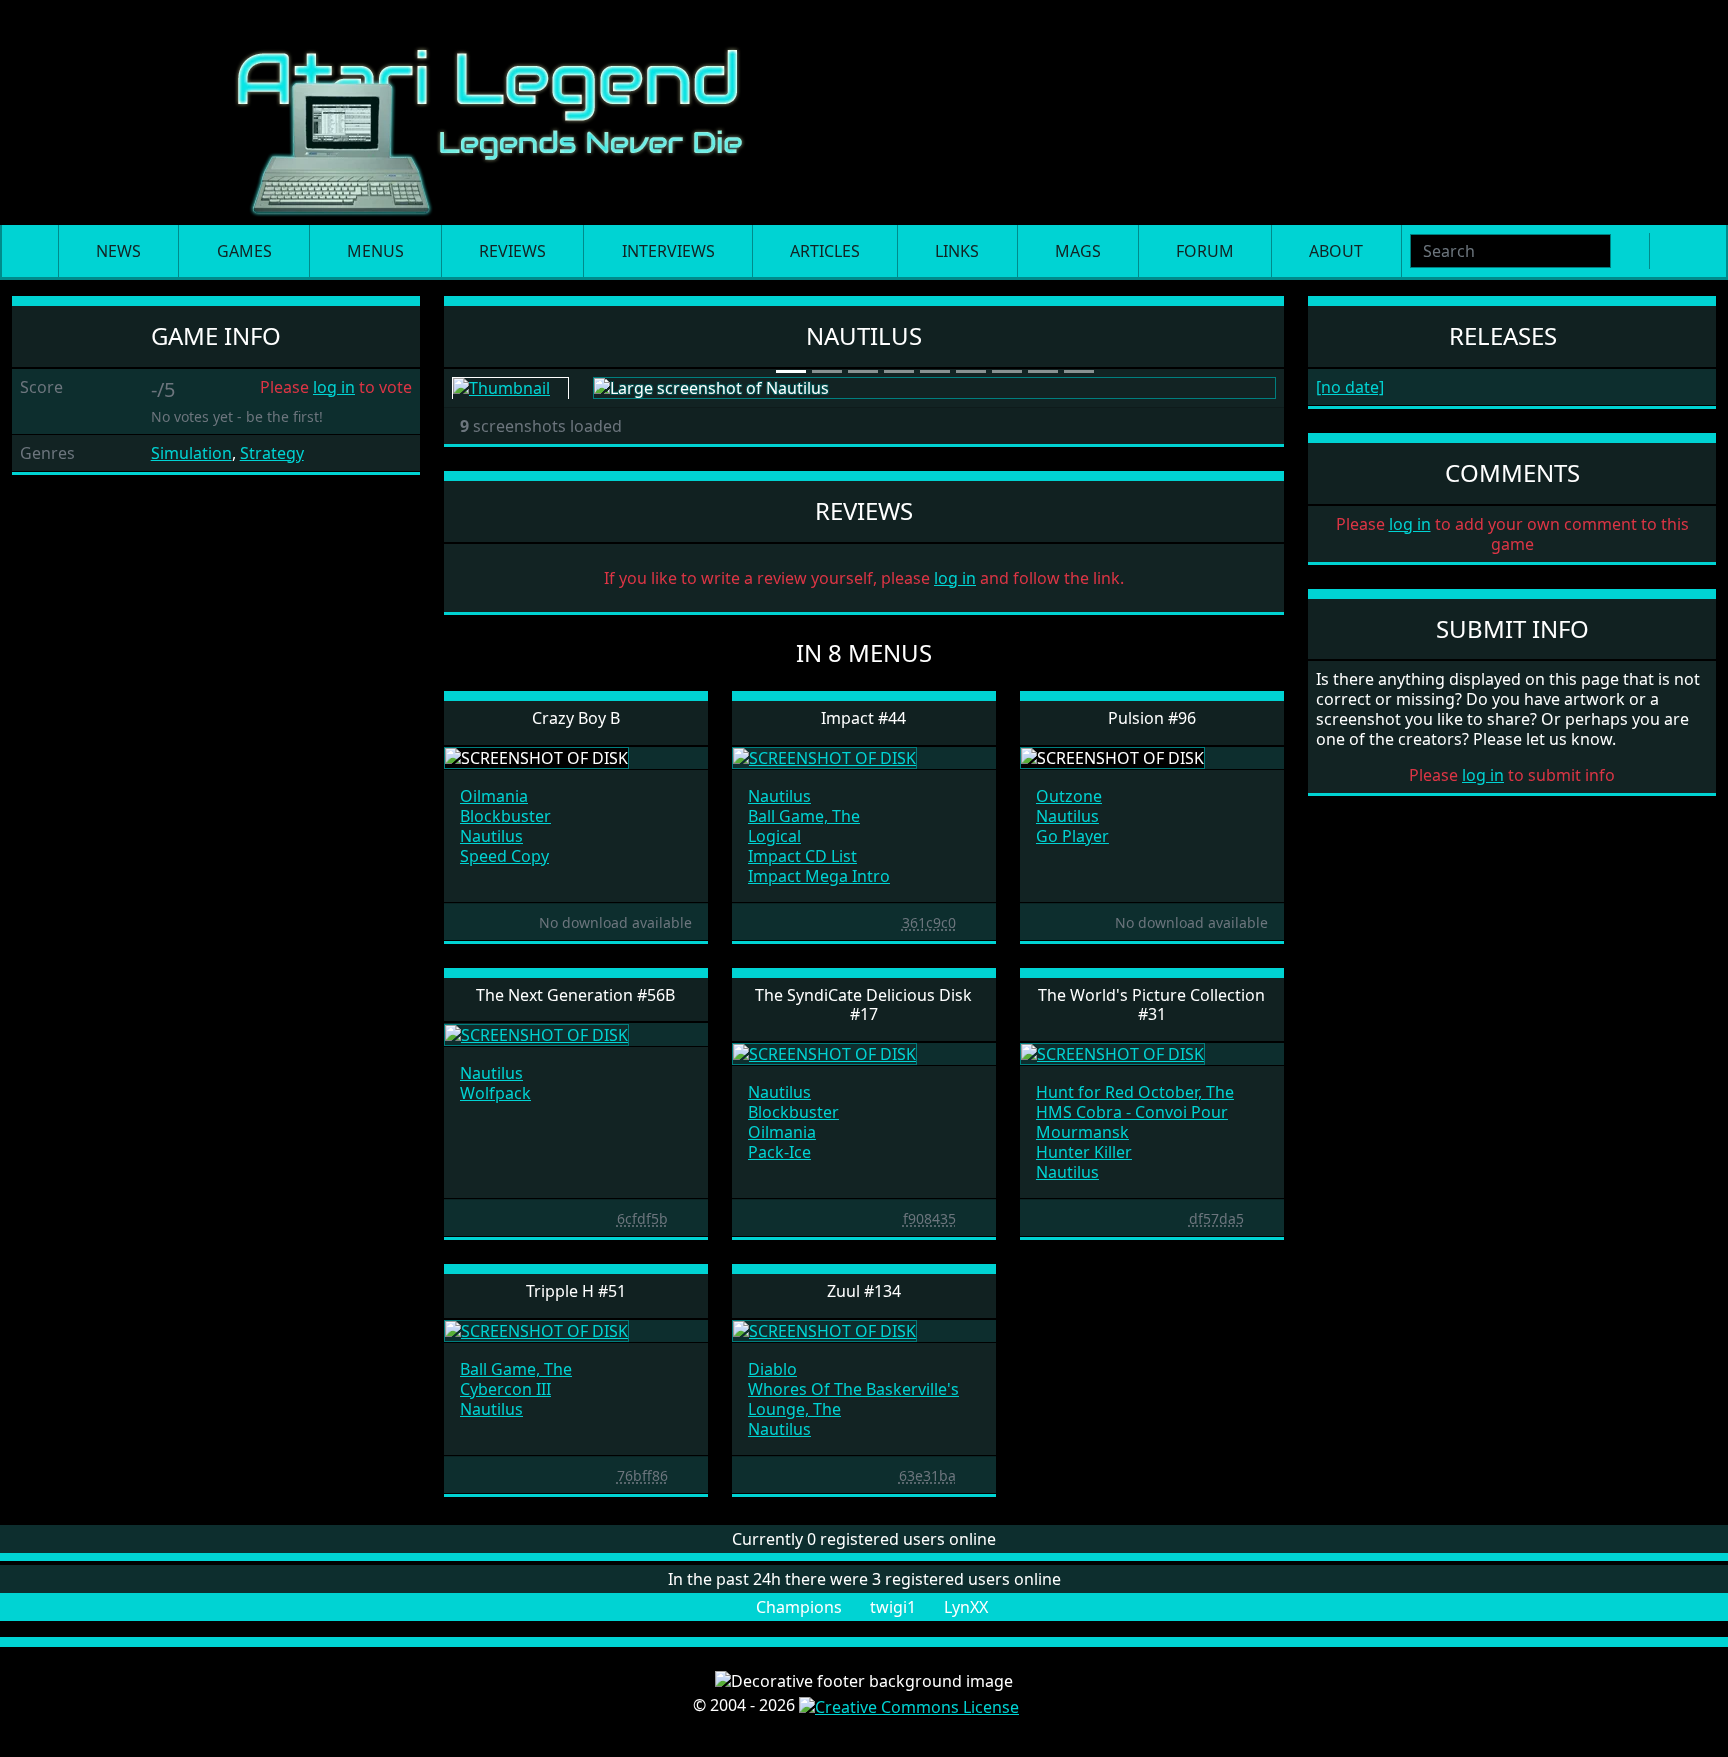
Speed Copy (504, 856)
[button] (644, 388)
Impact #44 (863, 718)
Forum (1205, 251)
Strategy (272, 453)
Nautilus (491, 836)
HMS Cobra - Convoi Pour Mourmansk (1132, 1122)
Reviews (512, 251)
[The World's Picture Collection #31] (1112, 1053)
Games (244, 251)
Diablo (772, 1369)
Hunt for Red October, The (1135, 1092)
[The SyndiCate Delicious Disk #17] (824, 1053)
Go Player (1072, 836)
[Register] (1668, 251)
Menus (375, 251)
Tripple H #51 (576, 1291)
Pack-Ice (779, 1152)
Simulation (191, 453)
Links (957, 251)
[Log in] (1700, 251)
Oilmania (494, 796)
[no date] (1350, 387)
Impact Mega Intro (819, 876)
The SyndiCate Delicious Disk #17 (863, 1004)
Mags (1078, 251)
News (118, 251)
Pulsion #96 (1152, 718)
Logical (774, 836)
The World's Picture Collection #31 (1151, 1004)
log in (334, 387)
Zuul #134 (864, 1291)
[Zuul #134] (824, 1330)
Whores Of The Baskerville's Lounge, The (853, 1399)
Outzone (1069, 796)
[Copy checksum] (892, 922)
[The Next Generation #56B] (536, 1033)
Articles (825, 251)
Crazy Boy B (576, 718)
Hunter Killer (1084, 1152)
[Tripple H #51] (536, 1330)
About (1336, 251)
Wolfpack (495, 1093)
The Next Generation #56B (575, 995)
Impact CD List (802, 856)
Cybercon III (505, 1389)
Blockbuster (505, 816)
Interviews (668, 251)
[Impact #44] (824, 757)
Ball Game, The (804, 816)
